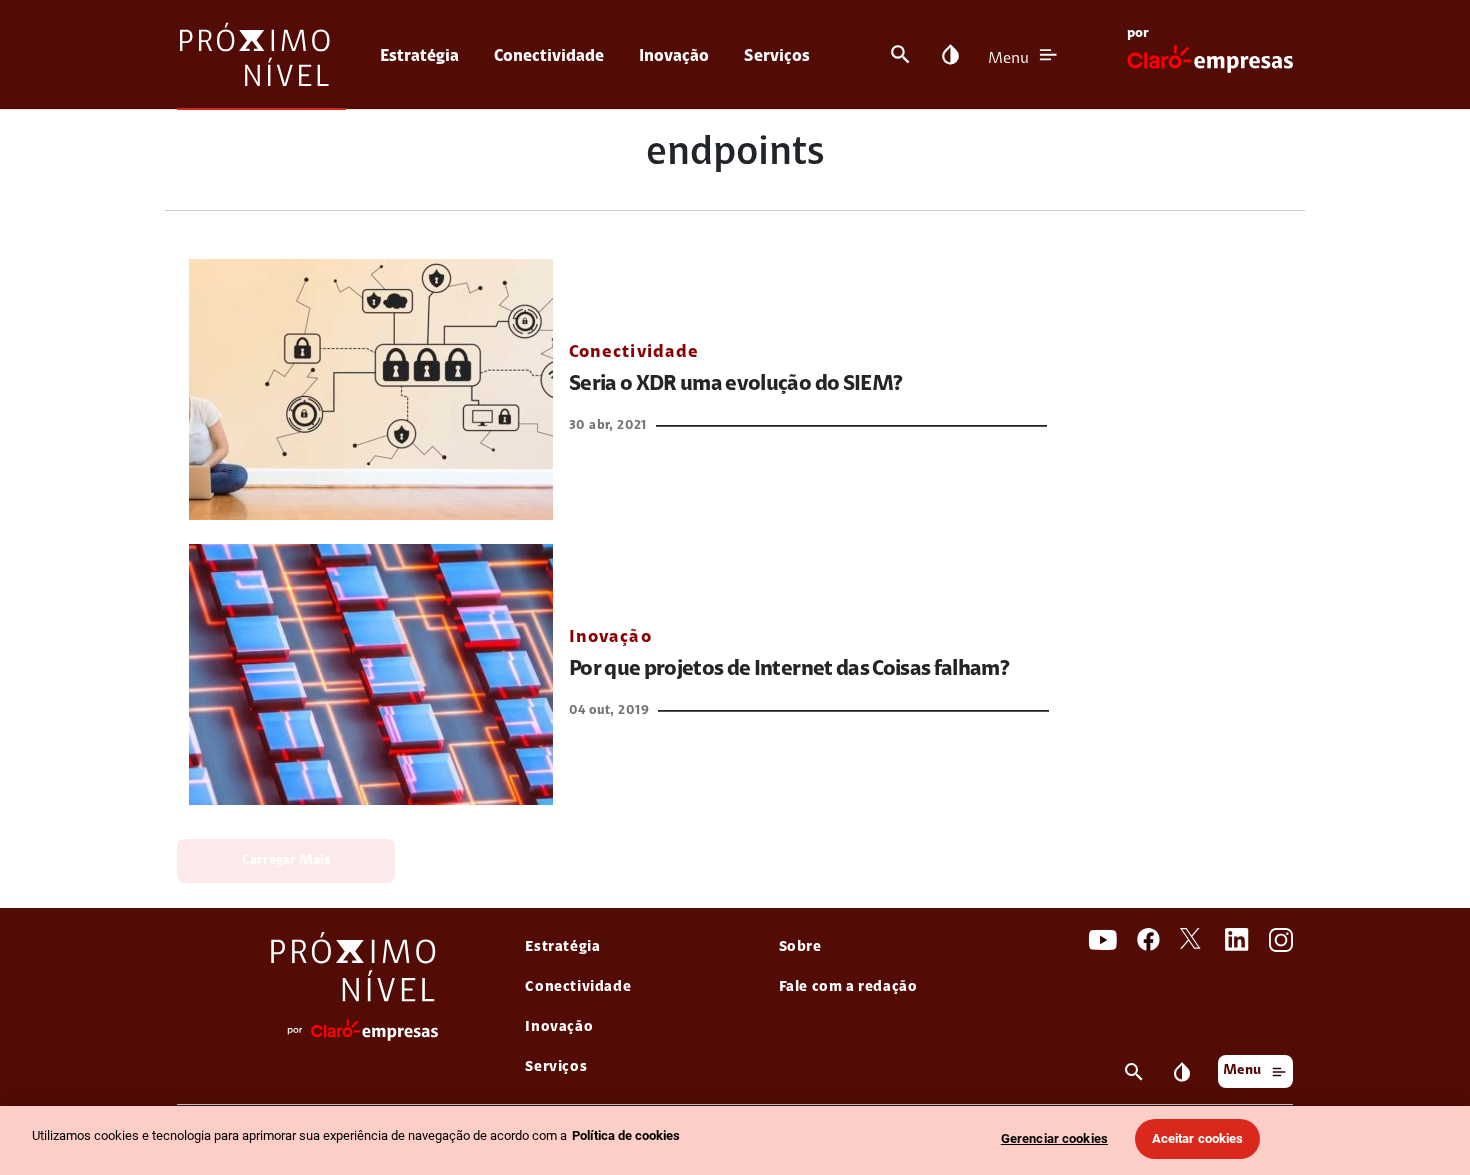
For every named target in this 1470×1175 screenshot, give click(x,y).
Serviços (777, 56)
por (1138, 34)
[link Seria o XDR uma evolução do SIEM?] (371, 389)
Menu (1008, 59)
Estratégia (419, 56)
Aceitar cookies (1198, 1138)
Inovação (674, 56)
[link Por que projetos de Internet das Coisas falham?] (371, 674)
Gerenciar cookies (1054, 1138)
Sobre (800, 947)
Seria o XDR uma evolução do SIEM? (735, 385)
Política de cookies (626, 1135)
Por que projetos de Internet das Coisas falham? (789, 670)
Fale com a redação (848, 987)
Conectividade (549, 56)
